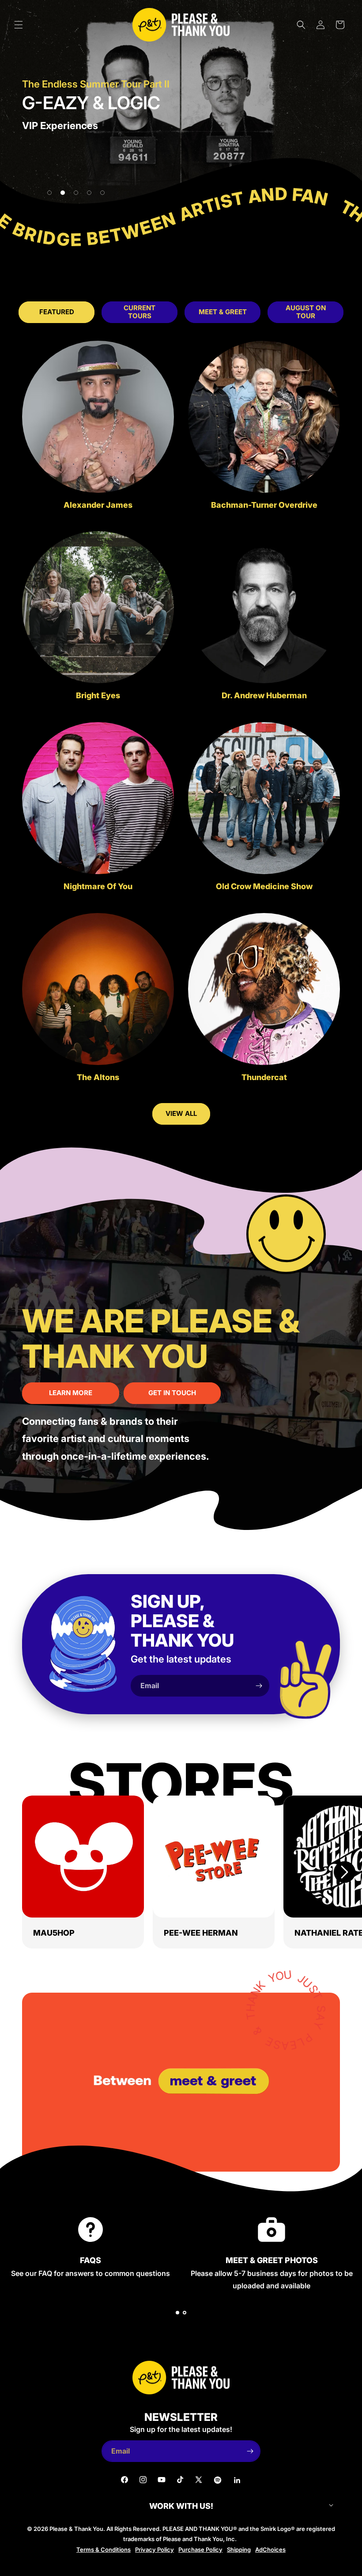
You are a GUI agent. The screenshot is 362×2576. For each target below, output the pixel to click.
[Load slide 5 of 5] (102, 193)
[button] (19, 25)
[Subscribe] (259, 1686)
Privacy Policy (155, 2549)
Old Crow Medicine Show (264, 887)
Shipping (239, 2549)
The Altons (98, 1077)
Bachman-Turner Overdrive (264, 505)
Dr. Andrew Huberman (264, 696)
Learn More (71, 1393)
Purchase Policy (200, 2549)
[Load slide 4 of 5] (89, 193)
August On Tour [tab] (306, 312)
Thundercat (264, 1077)
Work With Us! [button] (181, 2506)
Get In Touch (172, 1393)
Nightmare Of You (98, 887)
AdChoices (270, 2549)
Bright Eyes (98, 696)
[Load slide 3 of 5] (76, 193)
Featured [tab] (57, 312)
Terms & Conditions (104, 2549)
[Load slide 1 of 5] (49, 193)
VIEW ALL (181, 1113)
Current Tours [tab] (140, 312)
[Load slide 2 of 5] (63, 193)
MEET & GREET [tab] (223, 312)
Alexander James (98, 505)
